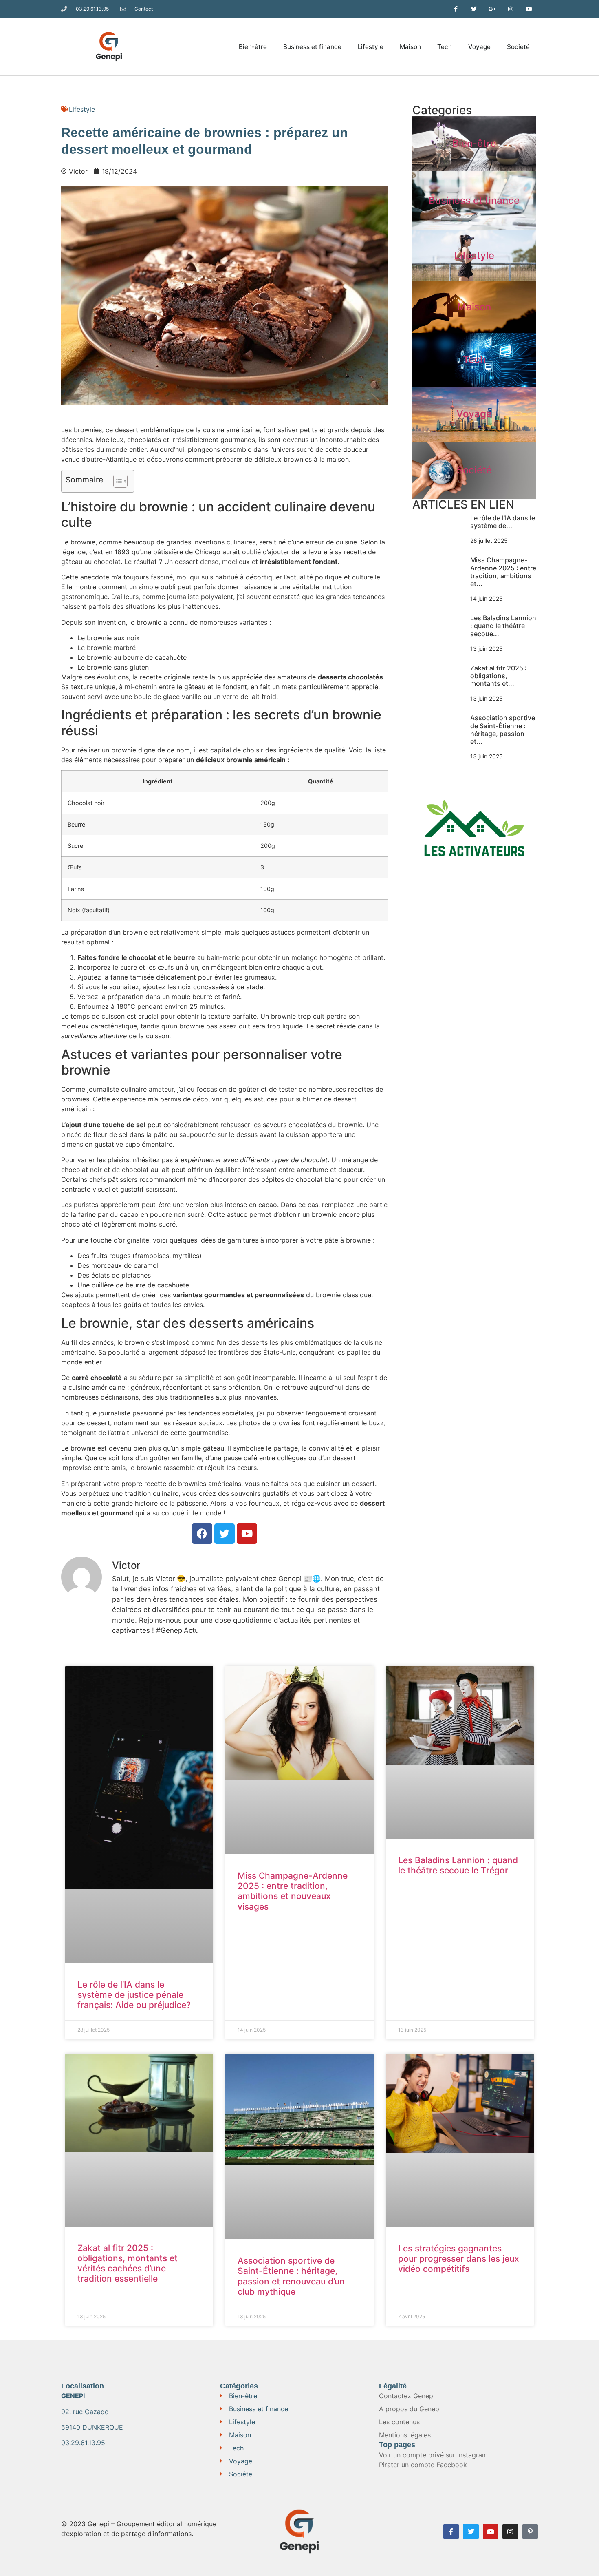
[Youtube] (491, 2532)
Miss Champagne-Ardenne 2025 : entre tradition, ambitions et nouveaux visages (293, 1891)
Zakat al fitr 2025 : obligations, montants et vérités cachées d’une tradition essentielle (128, 2263)
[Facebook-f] (451, 2532)
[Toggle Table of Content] (116, 481)
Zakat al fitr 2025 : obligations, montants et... (499, 676)
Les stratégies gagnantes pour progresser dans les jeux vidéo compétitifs (459, 2259)
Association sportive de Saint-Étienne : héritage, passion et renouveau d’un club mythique (291, 2276)
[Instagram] (510, 2532)
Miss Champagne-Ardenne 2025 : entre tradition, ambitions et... (503, 572)
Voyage (479, 47)
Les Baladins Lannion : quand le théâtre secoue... (503, 626)
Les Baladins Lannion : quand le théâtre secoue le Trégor (458, 1865)
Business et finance (312, 47)
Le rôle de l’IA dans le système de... (503, 522)
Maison (410, 47)
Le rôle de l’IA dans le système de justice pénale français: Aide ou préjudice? (134, 1995)
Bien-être (253, 47)
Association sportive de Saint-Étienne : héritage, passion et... (503, 730)
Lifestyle (371, 47)
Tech (445, 47)
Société (518, 47)
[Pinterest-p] (530, 2532)
